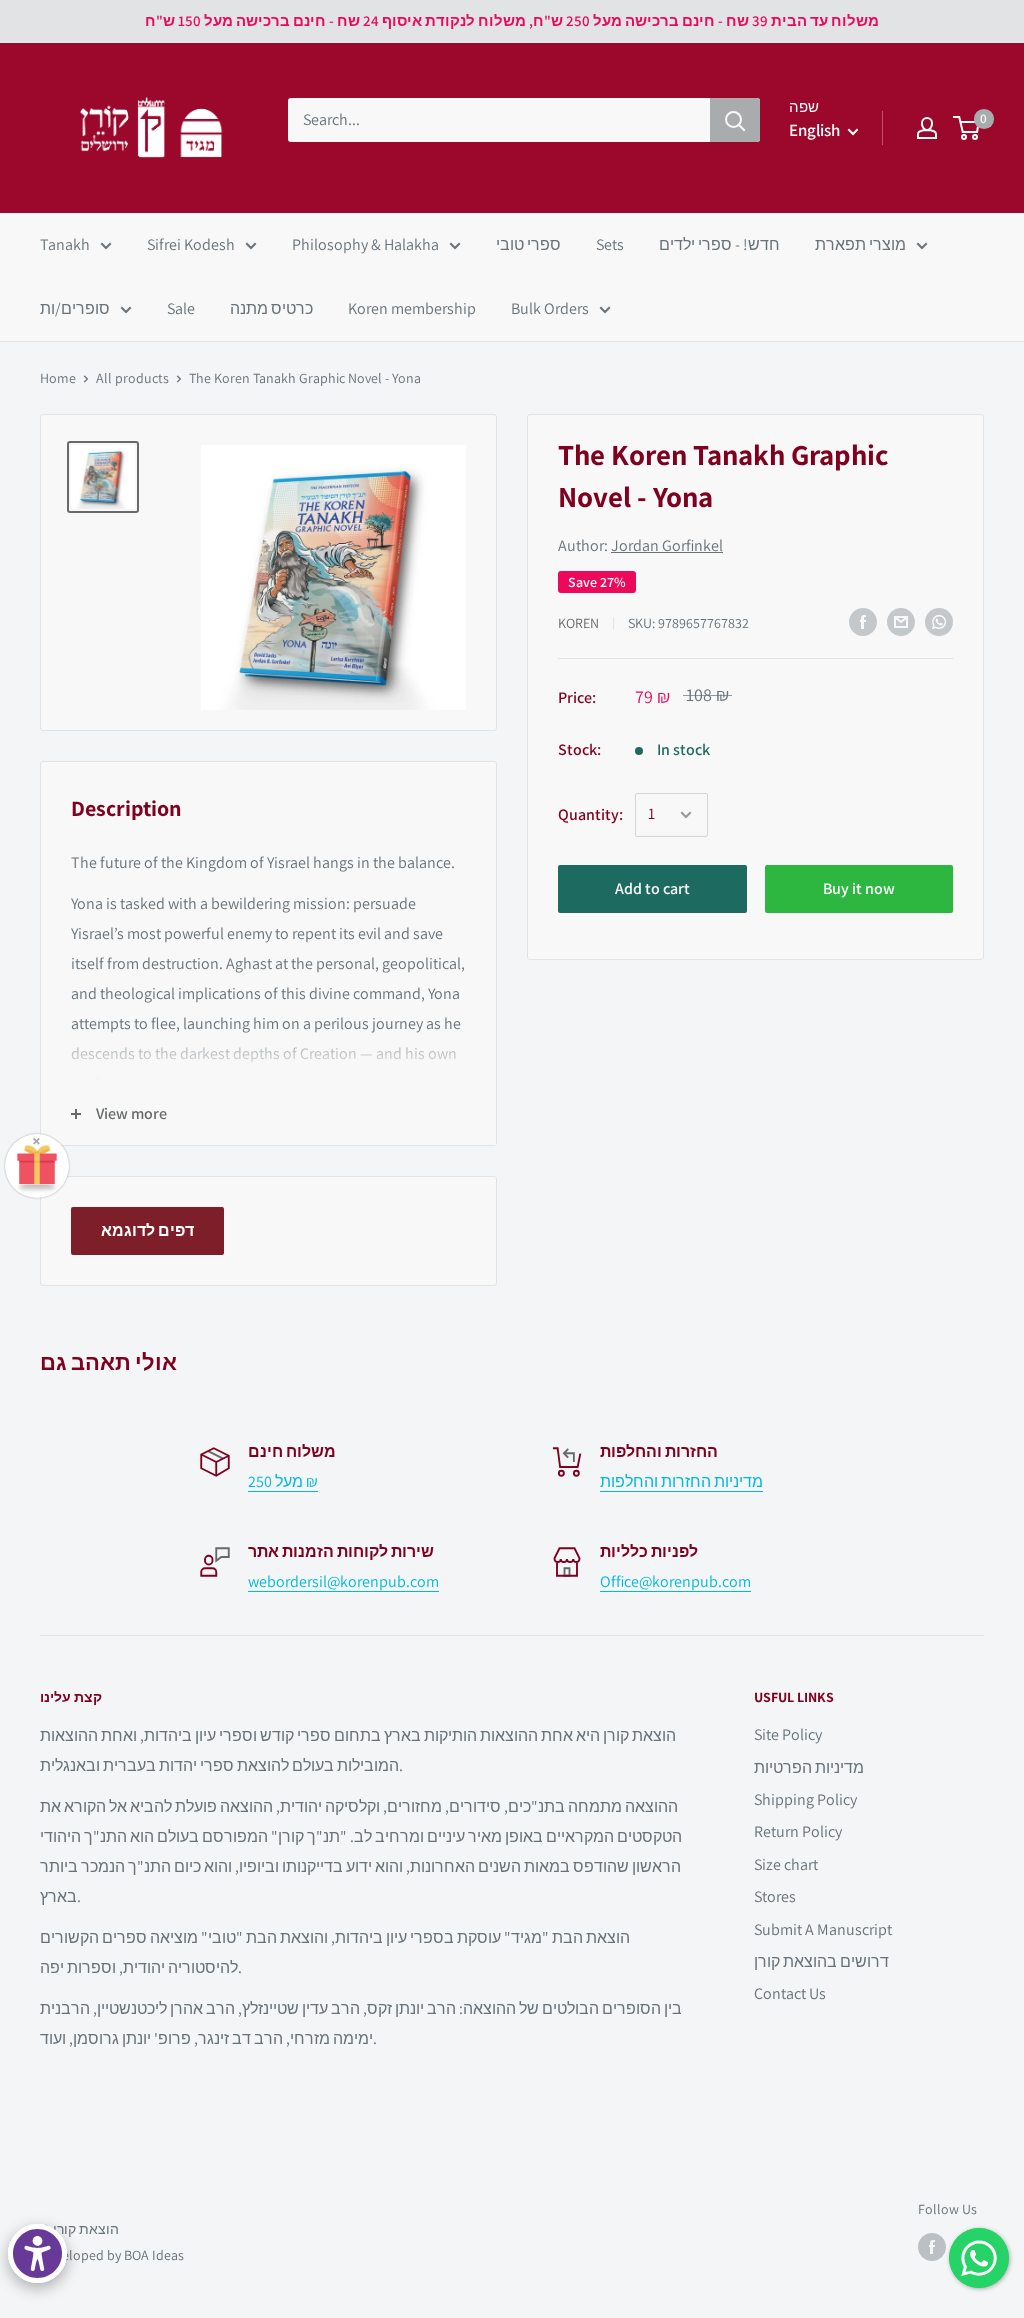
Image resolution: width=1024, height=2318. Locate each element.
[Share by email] (901, 622)
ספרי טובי (528, 244)
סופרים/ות (75, 308)
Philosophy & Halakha (365, 244)
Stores (775, 1896)
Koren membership (412, 308)
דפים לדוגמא (147, 1230)
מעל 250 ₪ (283, 1481)
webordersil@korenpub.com (343, 1581)
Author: (640, 545)
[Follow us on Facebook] (932, 2247)
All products (132, 378)
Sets (610, 244)
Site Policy (788, 1734)
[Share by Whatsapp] (939, 622)
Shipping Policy (805, 1799)
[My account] (927, 128)
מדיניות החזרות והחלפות (681, 1481)
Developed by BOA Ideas (112, 2255)
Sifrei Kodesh (191, 244)
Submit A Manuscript (823, 1929)
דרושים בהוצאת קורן (821, 1961)
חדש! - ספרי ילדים (719, 244)
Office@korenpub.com (675, 1581)
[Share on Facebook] (863, 622)
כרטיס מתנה (271, 308)
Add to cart (652, 888)
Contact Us (790, 1993)
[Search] (735, 120)
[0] (967, 128)
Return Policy (798, 1831)
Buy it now (859, 888)
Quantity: (590, 814)
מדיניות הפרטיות (809, 1767)
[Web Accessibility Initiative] (37, 2253)
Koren (578, 623)
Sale (181, 308)
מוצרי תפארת (860, 244)
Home (58, 378)
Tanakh (65, 244)
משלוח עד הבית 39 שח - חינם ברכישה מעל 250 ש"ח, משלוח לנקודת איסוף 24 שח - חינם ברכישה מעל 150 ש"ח (512, 20)
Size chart (786, 1864)
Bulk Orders (550, 308)
